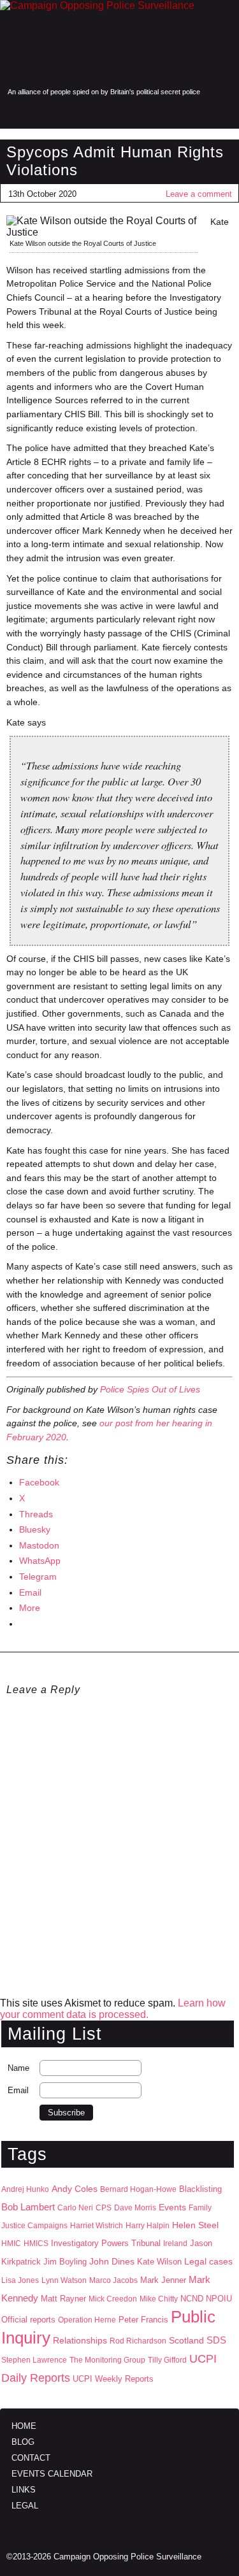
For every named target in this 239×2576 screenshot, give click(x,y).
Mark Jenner (163, 2280)
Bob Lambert (28, 2207)
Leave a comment (199, 194)
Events (172, 2207)
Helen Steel (195, 2225)
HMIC (11, 2243)
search (40, 113)
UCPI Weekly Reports (113, 2379)
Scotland (186, 2340)
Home (24, 2426)
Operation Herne (87, 2320)
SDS (216, 2340)
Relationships (80, 2341)
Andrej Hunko (25, 2189)
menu (15, 113)
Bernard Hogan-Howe (138, 2189)
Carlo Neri (75, 2208)
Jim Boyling (65, 2262)
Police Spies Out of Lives (150, 1389)
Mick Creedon (113, 2299)
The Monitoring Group (107, 2360)
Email (18, 2090)
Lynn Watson (64, 2280)
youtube (222, 113)
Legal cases (208, 2262)
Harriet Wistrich (97, 2226)
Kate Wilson (159, 2262)
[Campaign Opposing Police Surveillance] (119, 43)
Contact (31, 2458)
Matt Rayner (63, 2299)
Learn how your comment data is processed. (113, 2009)
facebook (169, 113)
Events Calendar (52, 2474)
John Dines (112, 2261)
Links (24, 2490)
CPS (104, 2208)
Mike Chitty (159, 2299)
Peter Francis (143, 2320)
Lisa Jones (20, 2280)
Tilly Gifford (167, 2360)
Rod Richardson (138, 2341)
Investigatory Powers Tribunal (106, 2243)
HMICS (36, 2243)
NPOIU (219, 2299)
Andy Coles (75, 2189)
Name (18, 2068)
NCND (192, 2299)
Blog (23, 2442)
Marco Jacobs (113, 2280)
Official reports (28, 2320)
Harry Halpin (148, 2226)
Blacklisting (200, 2189)
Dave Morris (135, 2208)
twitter (196, 113)
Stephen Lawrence (34, 2360)
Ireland (175, 2243)
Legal (25, 2506)
